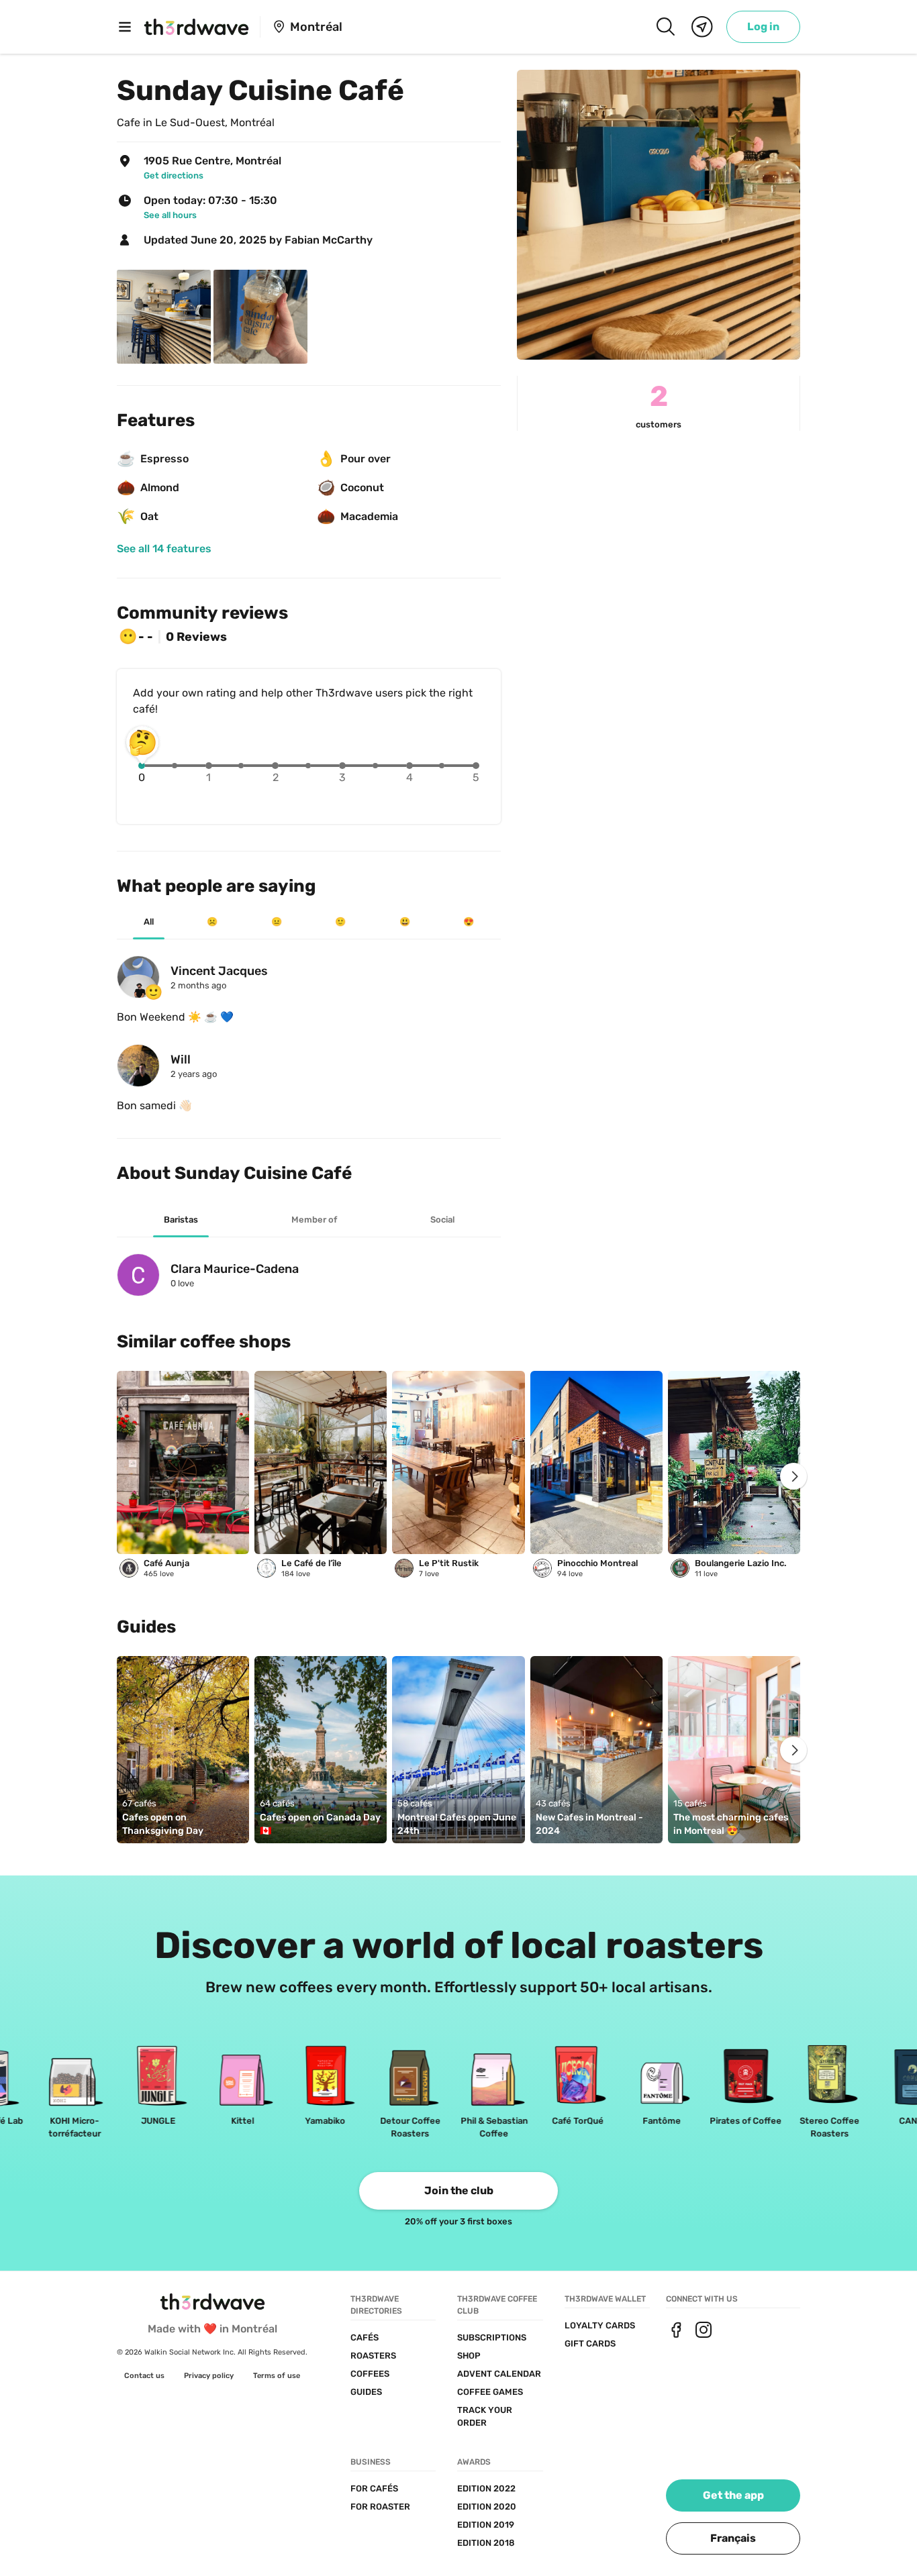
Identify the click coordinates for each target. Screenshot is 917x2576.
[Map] (702, 27)
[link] (763, 27)
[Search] (665, 27)
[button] (733, 2538)
